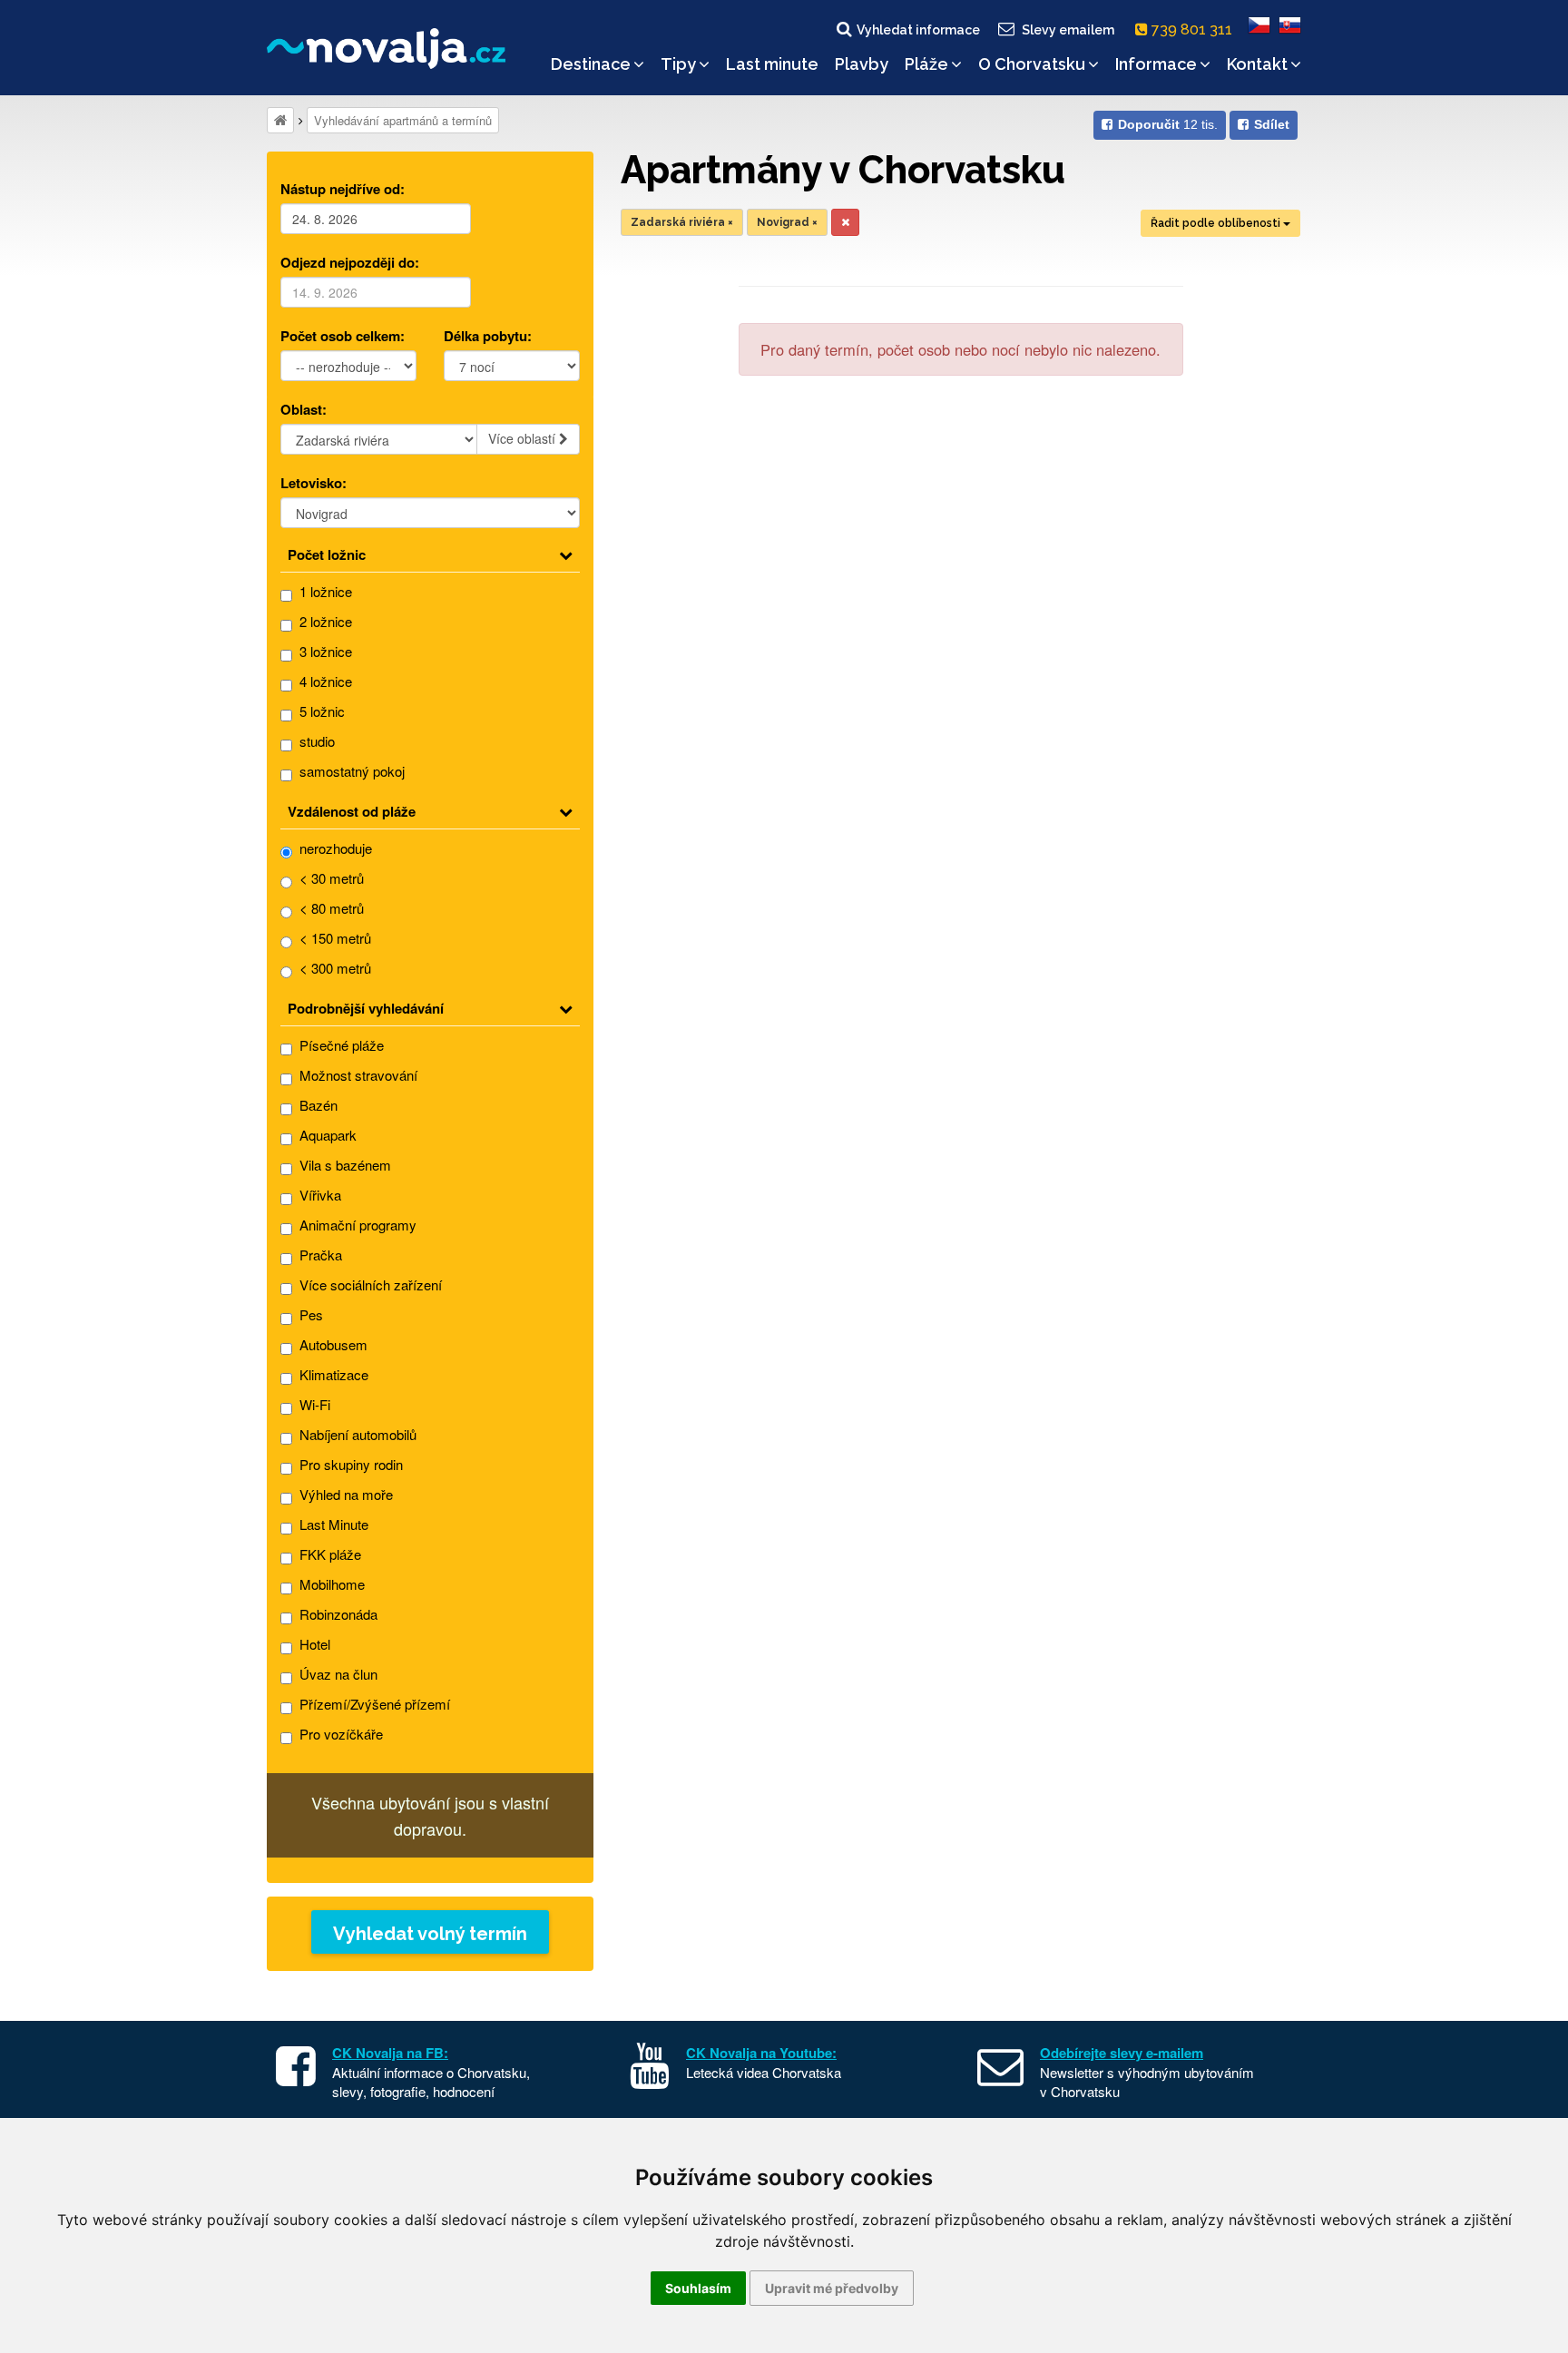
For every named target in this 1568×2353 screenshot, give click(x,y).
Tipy (678, 64)
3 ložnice (324, 651)
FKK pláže (328, 1554)
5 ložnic (320, 711)
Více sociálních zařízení (369, 1284)
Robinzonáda (337, 1614)
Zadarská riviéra (682, 222)
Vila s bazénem (343, 1165)
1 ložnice (324, 591)
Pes (309, 1314)
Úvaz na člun (337, 1674)
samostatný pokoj (350, 771)
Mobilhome (330, 1584)
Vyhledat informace (918, 30)
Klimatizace (332, 1374)
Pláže (926, 64)
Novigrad (787, 222)
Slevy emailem (1068, 30)
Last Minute (332, 1524)
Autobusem (332, 1344)
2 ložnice (324, 621)
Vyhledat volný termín (430, 1934)
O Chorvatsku (1032, 64)
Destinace (591, 64)
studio (315, 741)
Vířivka (318, 1195)
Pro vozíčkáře (339, 1734)
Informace (1156, 64)
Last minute (772, 64)
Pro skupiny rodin (349, 1464)
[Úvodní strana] (280, 120)
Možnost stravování (357, 1075)
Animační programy (356, 1225)
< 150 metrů (333, 938)
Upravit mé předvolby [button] (832, 2288)
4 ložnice (324, 681)
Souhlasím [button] (698, 2288)
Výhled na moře (344, 1494)
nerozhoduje (334, 848)
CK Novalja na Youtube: (761, 2053)
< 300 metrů (333, 968)
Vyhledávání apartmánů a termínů (403, 120)
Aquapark (326, 1135)
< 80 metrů (330, 908)
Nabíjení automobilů (356, 1434)
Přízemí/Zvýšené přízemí (373, 1704)
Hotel (313, 1644)
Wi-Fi (313, 1404)
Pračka (319, 1255)
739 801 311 (1194, 29)
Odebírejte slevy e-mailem (1122, 2053)
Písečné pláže (340, 1045)
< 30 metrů (330, 878)
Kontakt (1257, 64)
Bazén (317, 1105)
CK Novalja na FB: (390, 2053)
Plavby (862, 64)
